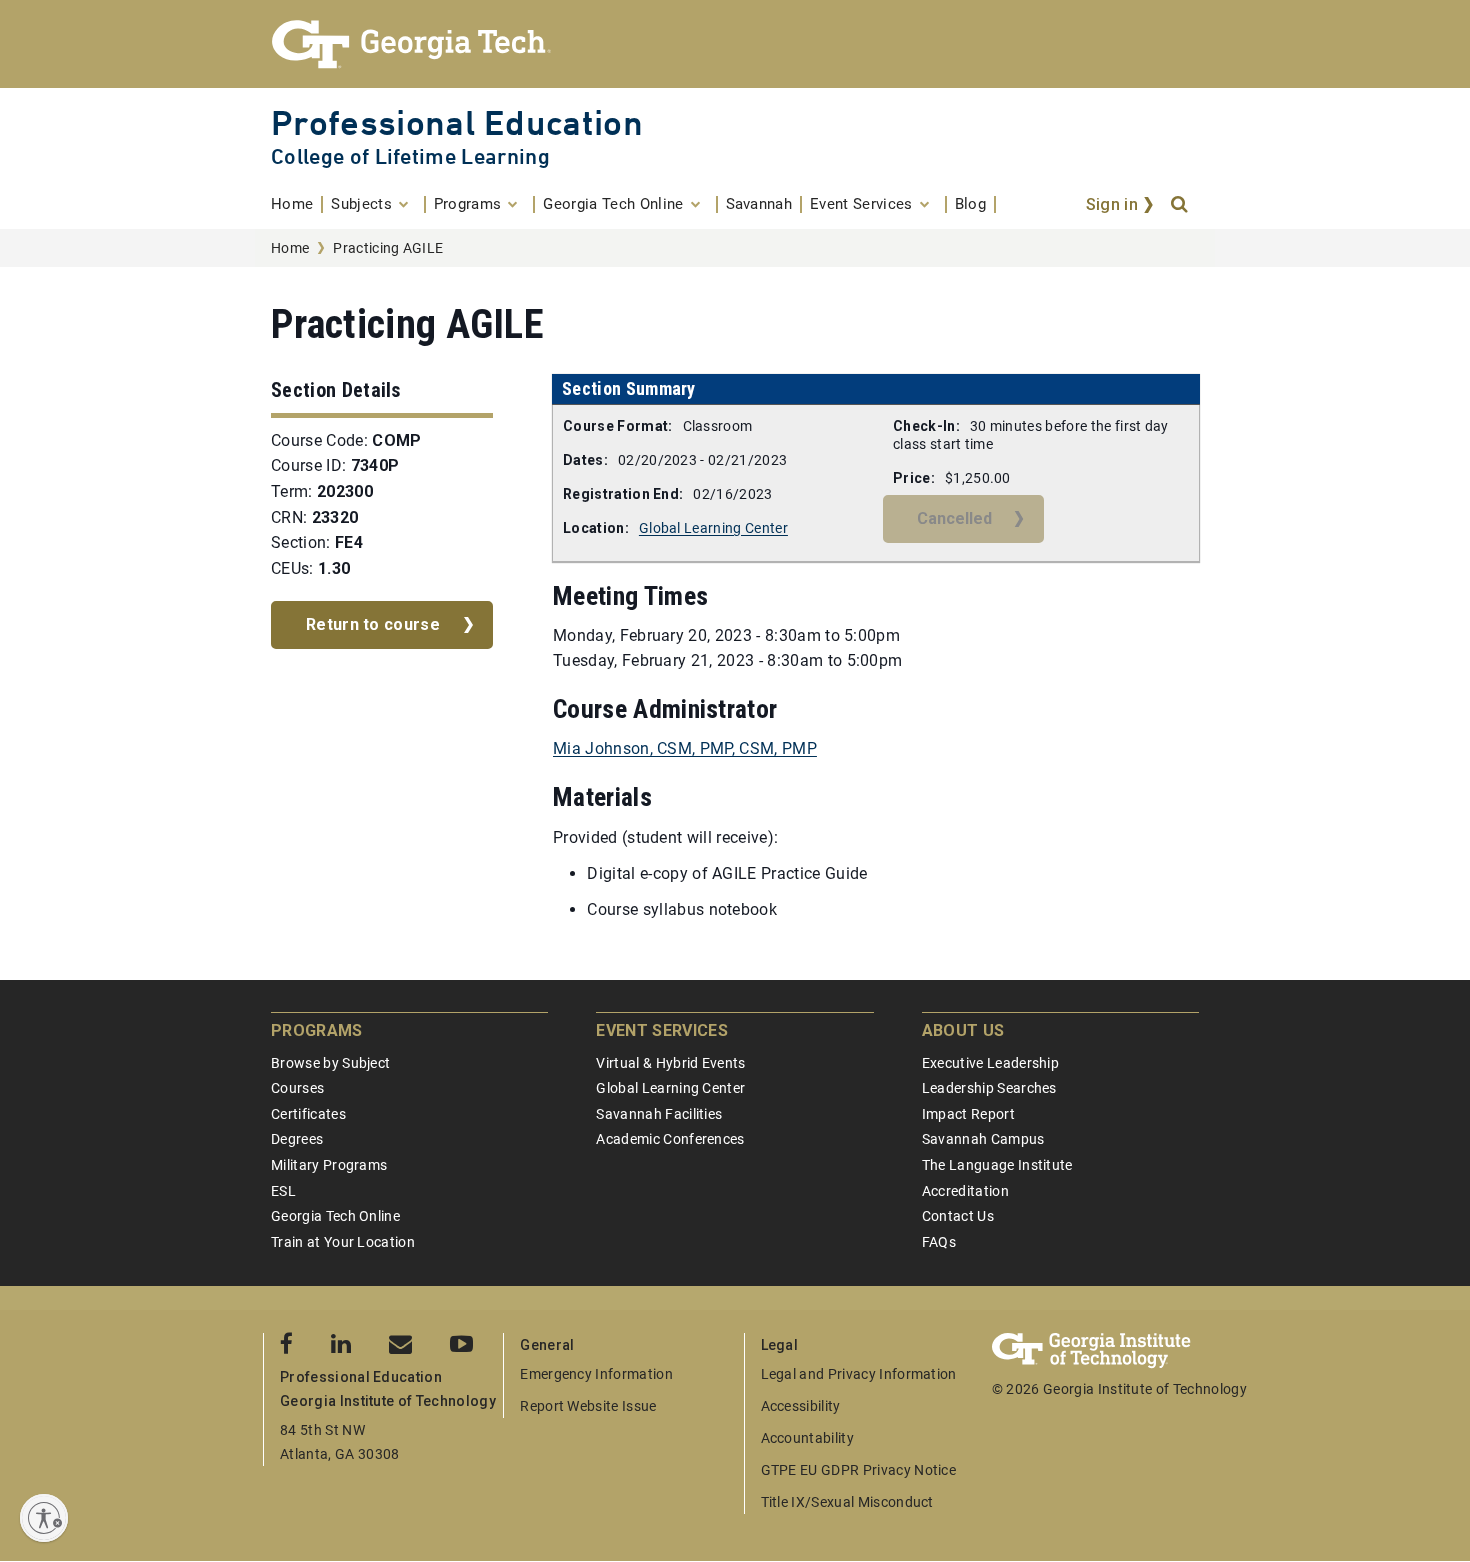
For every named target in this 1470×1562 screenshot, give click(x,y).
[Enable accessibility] (44, 1518)
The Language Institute (997, 1165)
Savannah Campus (983, 1139)
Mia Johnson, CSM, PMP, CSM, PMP (685, 748)
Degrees (297, 1139)
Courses (297, 1088)
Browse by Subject (330, 1063)
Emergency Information (596, 1374)
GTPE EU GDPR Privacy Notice (859, 1470)
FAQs (939, 1242)
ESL (283, 1191)
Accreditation (965, 1191)
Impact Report (968, 1114)
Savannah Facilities (659, 1114)
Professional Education (457, 122)
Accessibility (801, 1406)
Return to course (373, 624)
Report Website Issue (588, 1406)
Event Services (661, 1030)
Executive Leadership (990, 1063)
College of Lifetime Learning (410, 156)
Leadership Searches (989, 1088)
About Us (963, 1030)
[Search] (1181, 205)
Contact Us (958, 1216)
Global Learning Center (713, 528)
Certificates (308, 1114)
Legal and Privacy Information (859, 1374)
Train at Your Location (343, 1242)
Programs (317, 1030)
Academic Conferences (670, 1139)
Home (290, 248)
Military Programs (329, 1165)
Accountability (807, 1438)
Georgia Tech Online (335, 1216)
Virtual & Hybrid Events (670, 1063)
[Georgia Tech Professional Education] (735, 44)
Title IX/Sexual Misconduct (847, 1502)
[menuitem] (297, 204)
